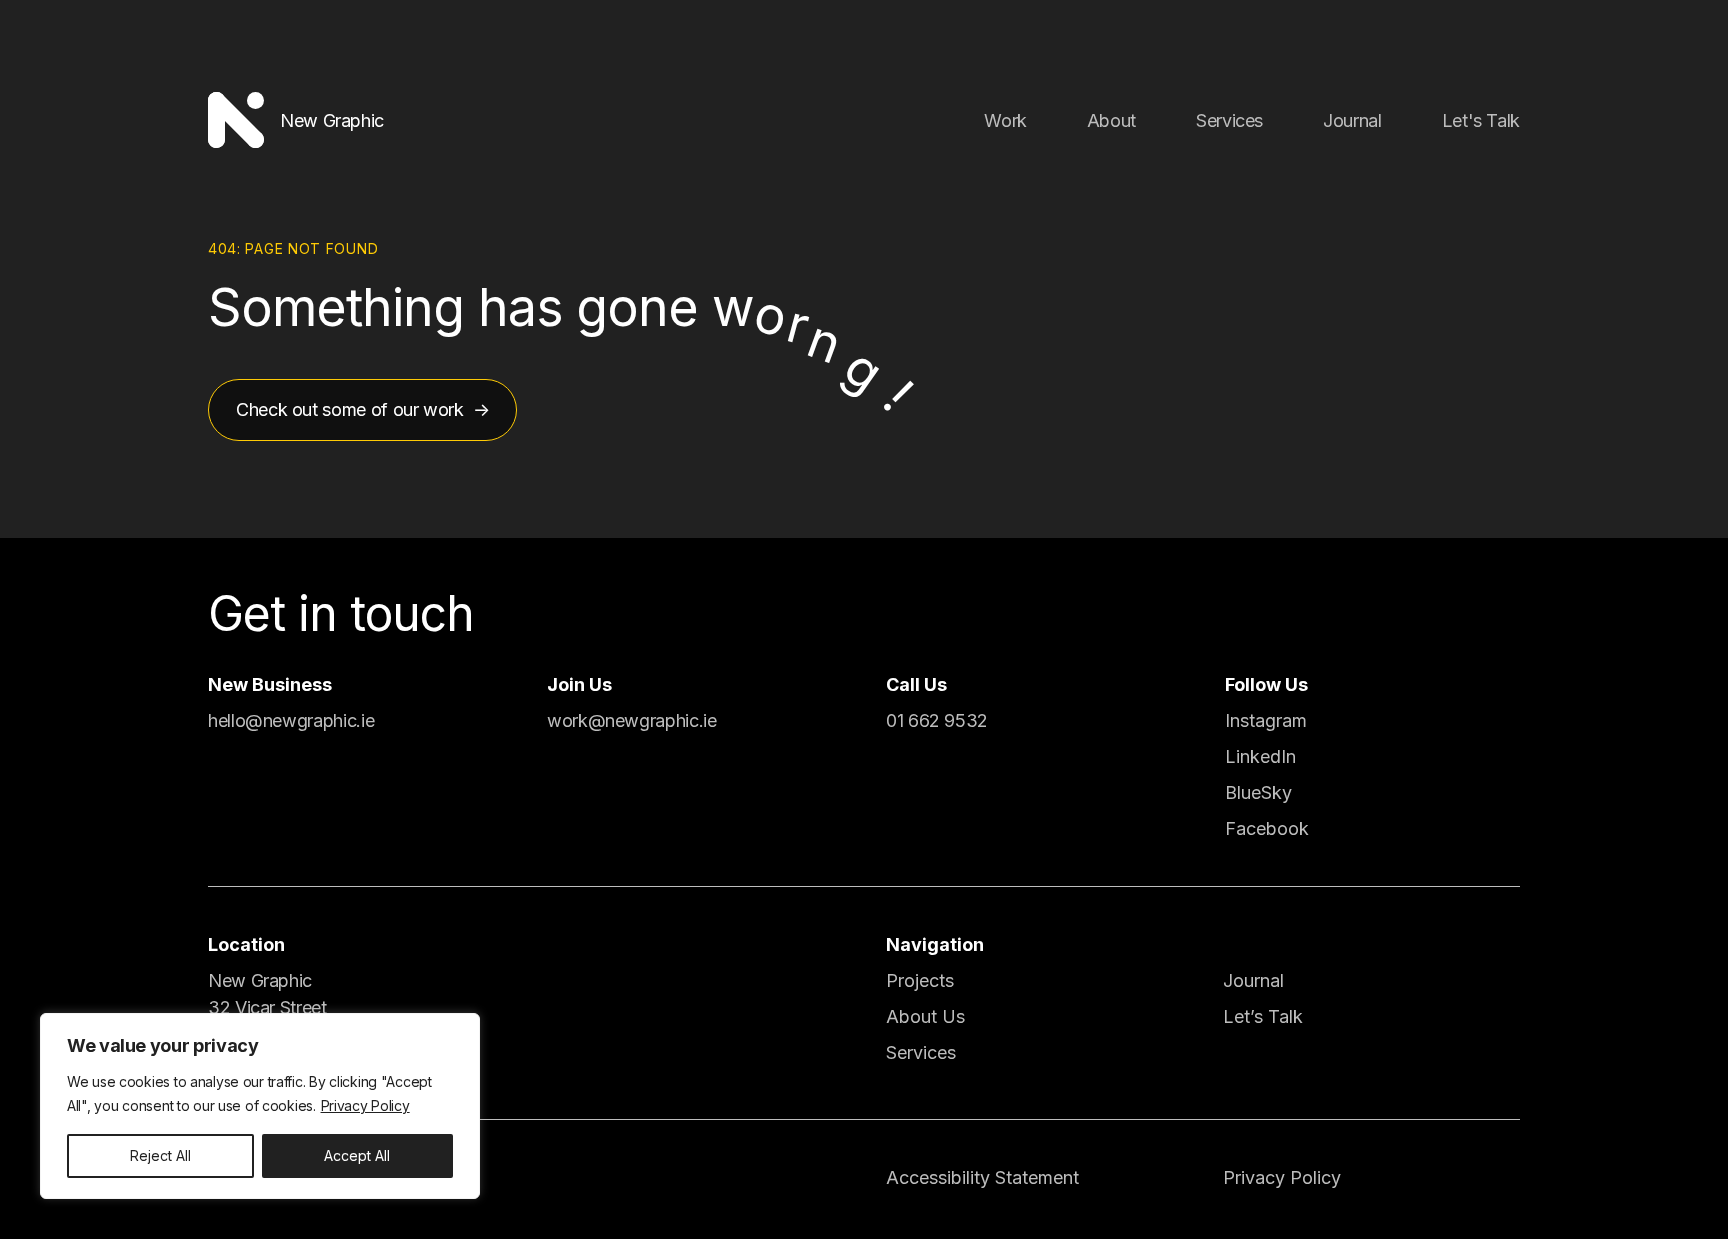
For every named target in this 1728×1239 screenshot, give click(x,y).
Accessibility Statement (982, 1177)
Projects (920, 980)
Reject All (160, 1155)
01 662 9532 (937, 720)
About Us (925, 1016)
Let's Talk (1481, 120)
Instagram (1266, 720)
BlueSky (1258, 792)
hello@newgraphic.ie (291, 720)
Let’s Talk (1263, 1016)
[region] (260, 1106)
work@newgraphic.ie (632, 720)
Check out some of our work (350, 409)
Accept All (357, 1155)
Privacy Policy (365, 1105)
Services (1229, 120)
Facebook (1267, 828)
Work (1005, 120)
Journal (1352, 120)
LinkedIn (1260, 756)
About (1111, 120)
